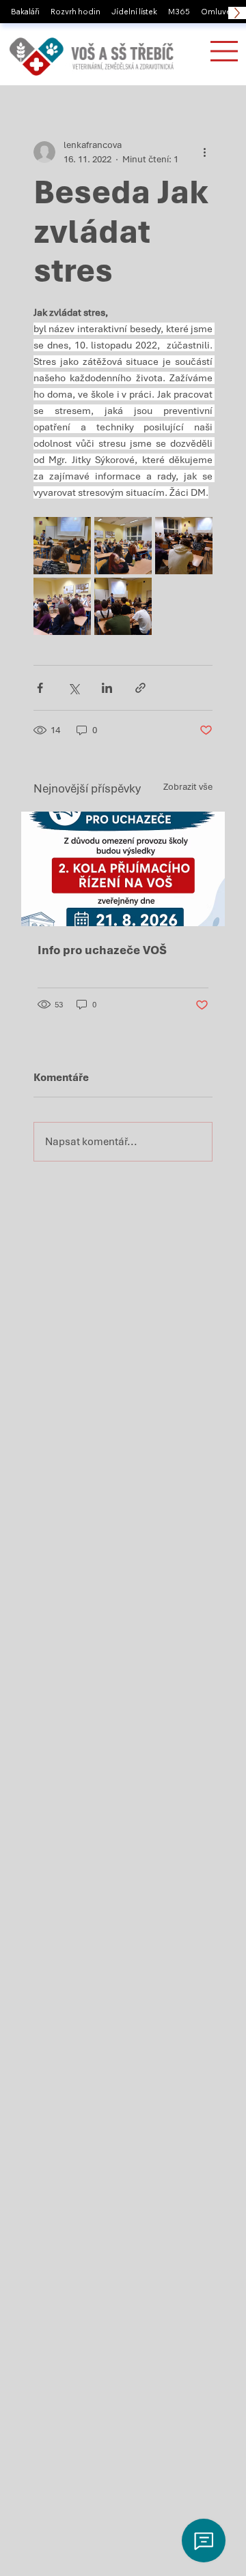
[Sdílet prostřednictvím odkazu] (140, 688)
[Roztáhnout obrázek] (62, 546)
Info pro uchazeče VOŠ (102, 950)
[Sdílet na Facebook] (40, 688)
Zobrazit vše (188, 787)
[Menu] (224, 51)
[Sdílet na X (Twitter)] (73, 688)
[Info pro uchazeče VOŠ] (123, 869)
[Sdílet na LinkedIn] (107, 688)
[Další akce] (204, 152)
